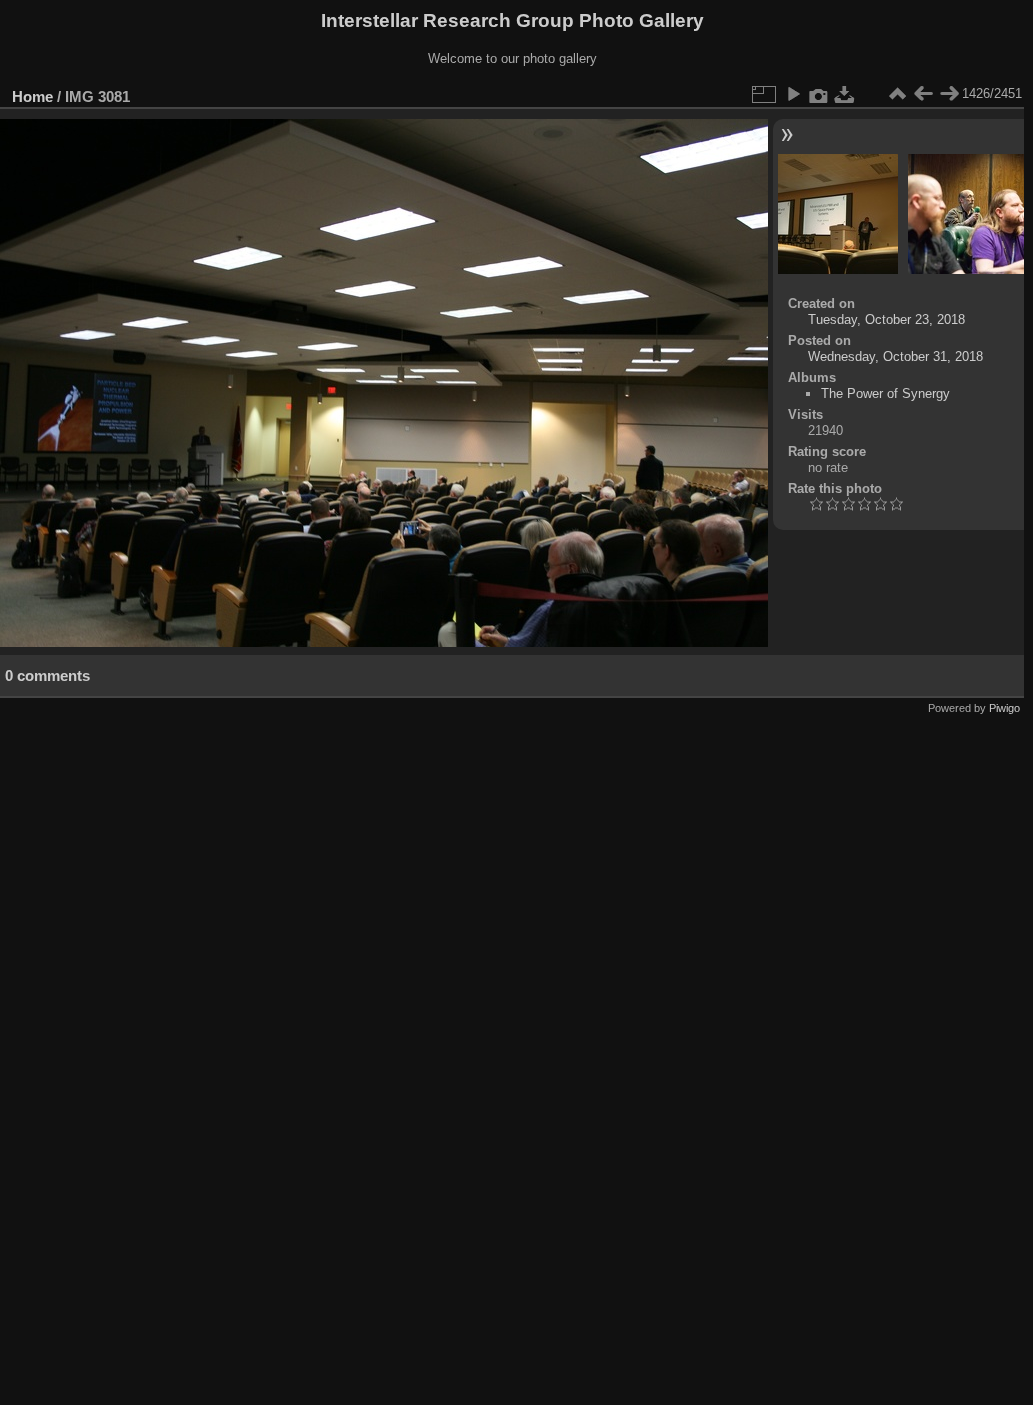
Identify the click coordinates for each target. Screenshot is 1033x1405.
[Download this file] (845, 94)
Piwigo (1004, 708)
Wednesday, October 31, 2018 (895, 356)
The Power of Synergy (885, 393)
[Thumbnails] (897, 94)
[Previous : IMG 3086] (923, 94)
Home (32, 96)
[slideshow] (793, 94)
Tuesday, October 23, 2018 (886, 319)
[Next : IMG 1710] (949, 94)
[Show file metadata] (819, 94)
